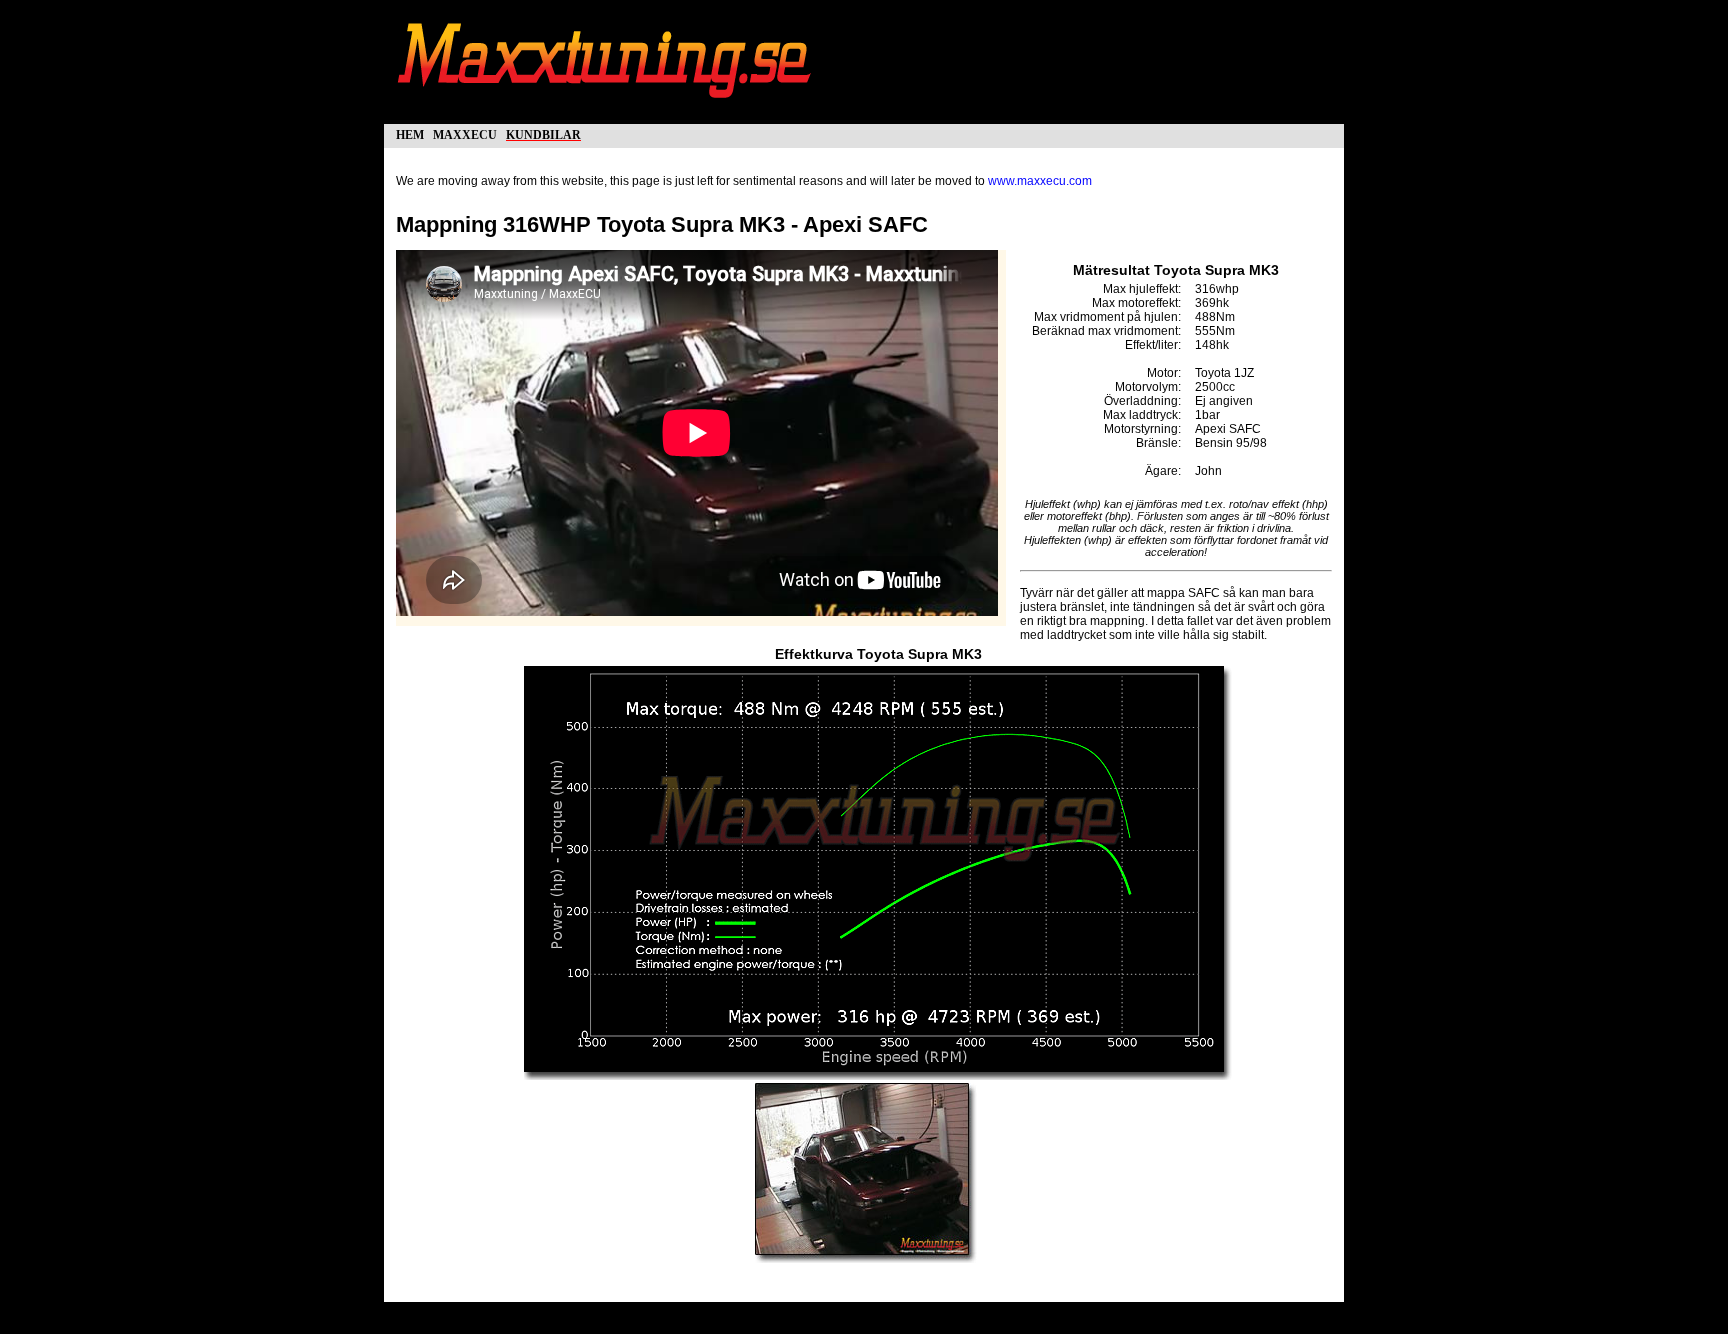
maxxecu (465, 133)
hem (410, 133)
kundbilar (543, 133)
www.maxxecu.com (1040, 181)
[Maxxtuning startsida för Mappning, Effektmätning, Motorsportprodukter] (606, 108)
